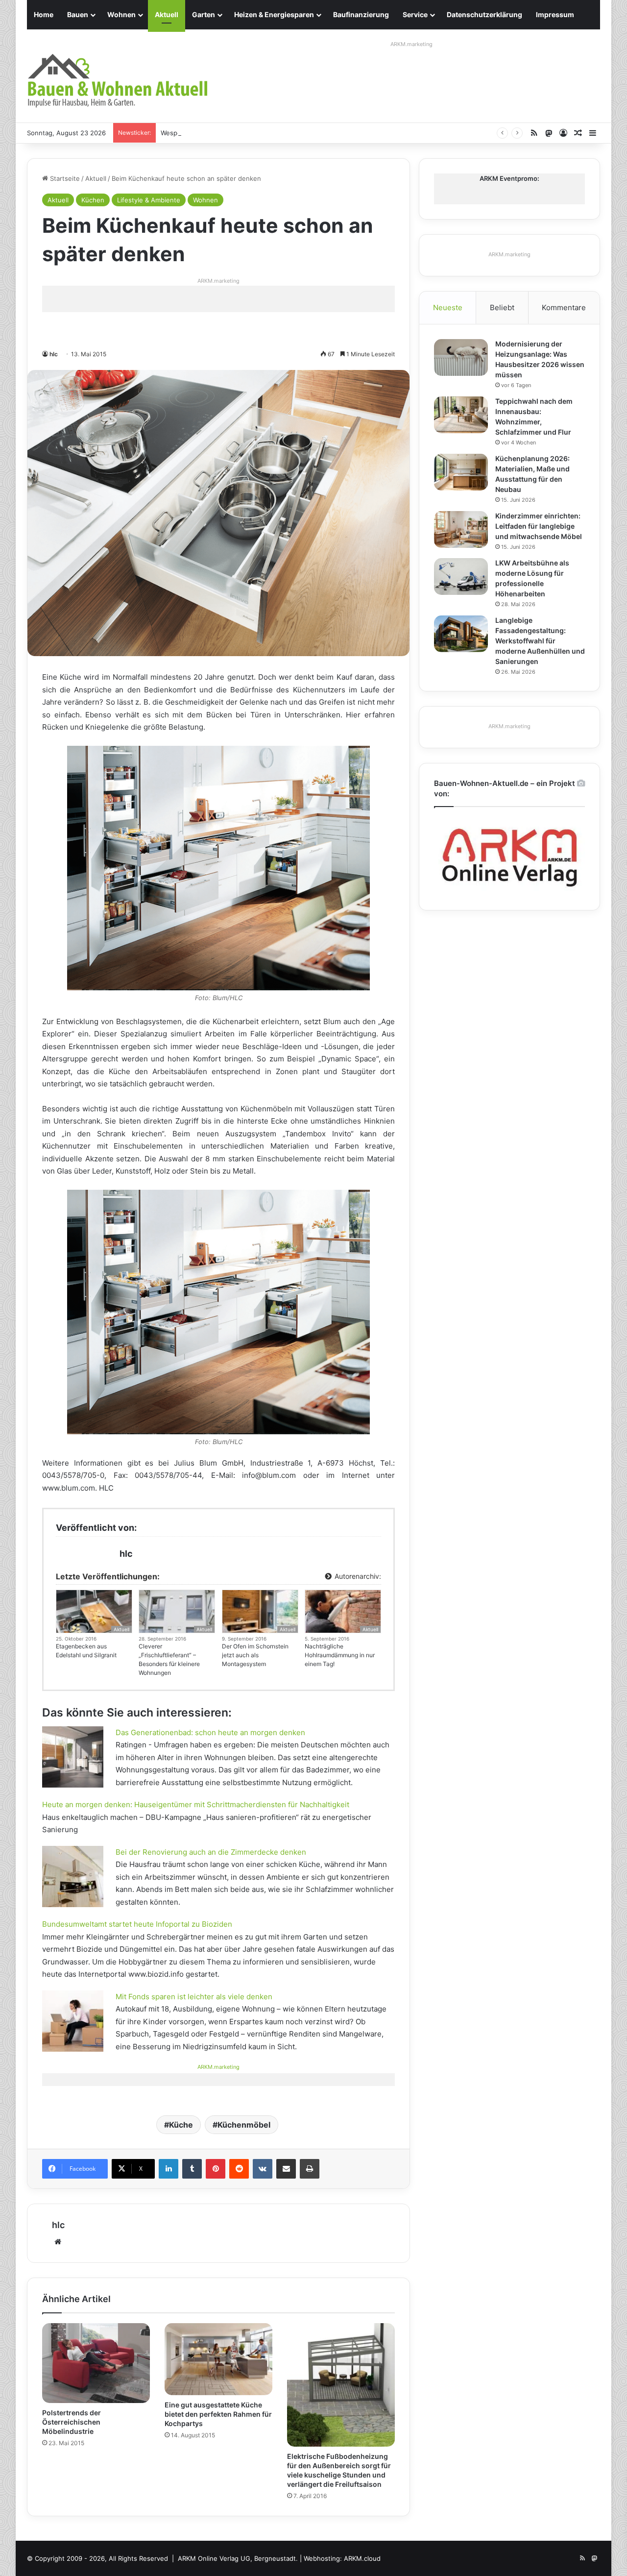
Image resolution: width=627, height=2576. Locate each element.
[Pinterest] (216, 2169)
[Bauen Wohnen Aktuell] (118, 81)
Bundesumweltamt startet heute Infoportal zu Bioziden (137, 1924)
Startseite (64, 178)
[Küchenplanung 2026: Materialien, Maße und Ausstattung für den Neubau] (461, 472)
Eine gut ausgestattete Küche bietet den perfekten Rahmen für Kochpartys (218, 2414)
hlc (54, 354)
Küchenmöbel (244, 2125)
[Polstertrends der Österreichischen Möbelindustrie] (96, 2363)
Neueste (448, 307)
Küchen (93, 200)
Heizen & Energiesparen (274, 14)
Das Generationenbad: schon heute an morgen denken (210, 1732)
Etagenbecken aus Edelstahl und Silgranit (86, 1651)
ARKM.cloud (362, 2558)
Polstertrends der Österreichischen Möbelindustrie (72, 2422)
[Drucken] (310, 2169)
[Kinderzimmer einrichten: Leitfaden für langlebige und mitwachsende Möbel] (461, 529)
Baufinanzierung (361, 14)
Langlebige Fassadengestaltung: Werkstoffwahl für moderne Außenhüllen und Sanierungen (540, 641)
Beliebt (502, 307)
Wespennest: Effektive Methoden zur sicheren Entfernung (251, 133)
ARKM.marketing (411, 44)
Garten (204, 14)
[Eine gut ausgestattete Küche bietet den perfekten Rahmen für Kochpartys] (218, 2359)
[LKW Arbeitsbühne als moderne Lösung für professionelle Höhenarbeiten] (461, 577)
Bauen (78, 14)
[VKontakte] (263, 2169)
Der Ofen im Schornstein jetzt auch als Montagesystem (255, 1655)
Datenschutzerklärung (484, 14)
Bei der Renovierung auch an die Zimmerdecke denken (211, 1852)
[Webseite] (58, 2242)
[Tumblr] (192, 2169)
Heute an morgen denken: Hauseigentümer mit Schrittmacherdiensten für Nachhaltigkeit (196, 1804)
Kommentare (564, 307)
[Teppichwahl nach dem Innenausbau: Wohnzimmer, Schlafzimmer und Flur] (461, 415)
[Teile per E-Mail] (286, 2169)
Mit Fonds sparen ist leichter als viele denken (194, 1997)
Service (415, 14)
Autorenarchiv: (357, 1576)
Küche (181, 2125)
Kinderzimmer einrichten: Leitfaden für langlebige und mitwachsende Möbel (539, 526)
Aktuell (167, 14)
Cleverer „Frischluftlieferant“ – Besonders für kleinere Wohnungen (169, 1659)
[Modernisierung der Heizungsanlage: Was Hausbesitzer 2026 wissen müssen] (461, 357)
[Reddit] (239, 2169)
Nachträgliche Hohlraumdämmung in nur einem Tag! (340, 1655)
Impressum (555, 14)
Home (44, 14)
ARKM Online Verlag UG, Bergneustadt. (238, 2558)
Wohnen (121, 14)
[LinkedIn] (169, 2169)
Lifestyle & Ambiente (149, 200)
